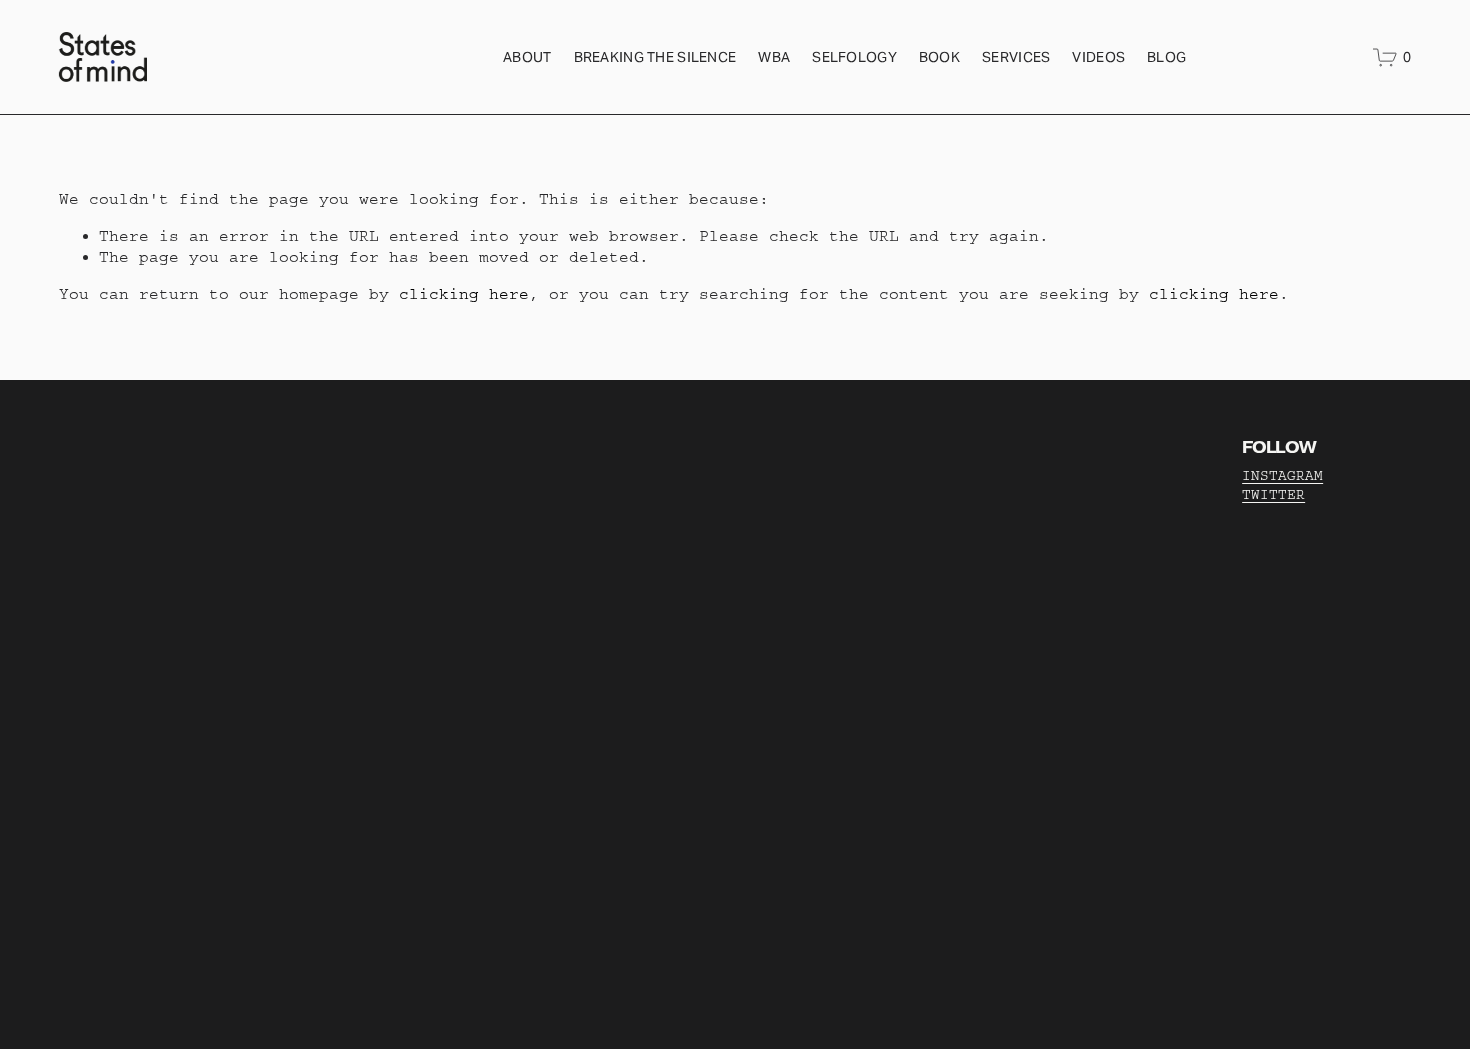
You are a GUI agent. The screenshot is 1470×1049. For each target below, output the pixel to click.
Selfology (854, 57)
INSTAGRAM (1282, 476)
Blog (1166, 57)
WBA (774, 57)
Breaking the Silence (655, 57)
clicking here (464, 294)
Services (1016, 57)
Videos (1098, 57)
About (527, 57)
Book (939, 57)
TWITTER (1273, 495)
